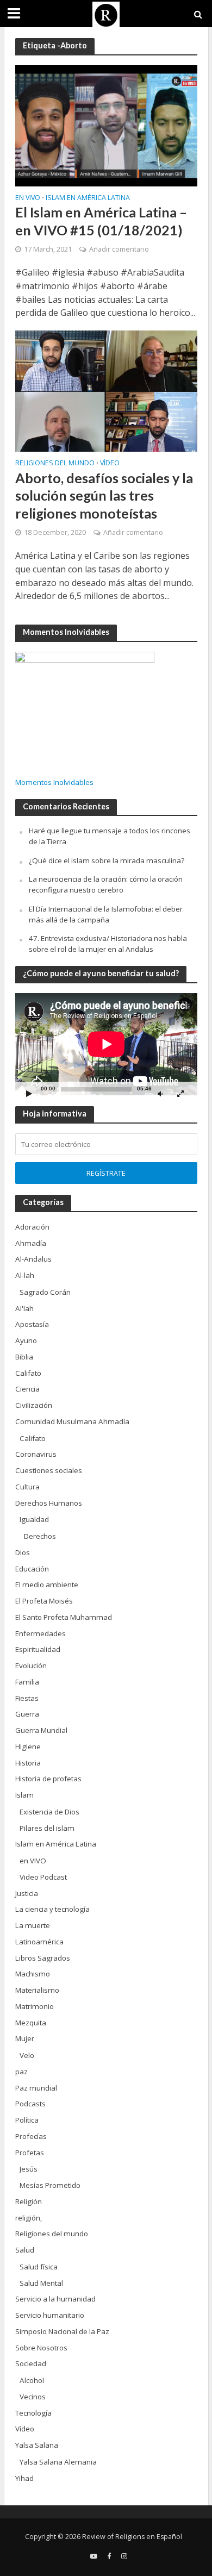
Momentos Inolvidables (54, 782)
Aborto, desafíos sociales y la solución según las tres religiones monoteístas (104, 495)
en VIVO (28, 198)
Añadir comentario (119, 249)
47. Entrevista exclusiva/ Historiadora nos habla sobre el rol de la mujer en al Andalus (108, 944)
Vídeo (110, 464)
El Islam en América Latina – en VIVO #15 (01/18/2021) (101, 221)
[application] (106, 1044)
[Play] (29, 1093)
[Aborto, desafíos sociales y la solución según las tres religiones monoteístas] (106, 390)
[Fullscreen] (180, 1093)
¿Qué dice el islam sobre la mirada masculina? (107, 860)
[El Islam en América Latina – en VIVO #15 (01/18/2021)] (106, 124)
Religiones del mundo (55, 464)
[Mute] (160, 1093)
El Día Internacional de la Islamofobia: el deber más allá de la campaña (106, 914)
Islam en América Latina (88, 198)
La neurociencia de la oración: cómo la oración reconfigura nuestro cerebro (106, 884)
